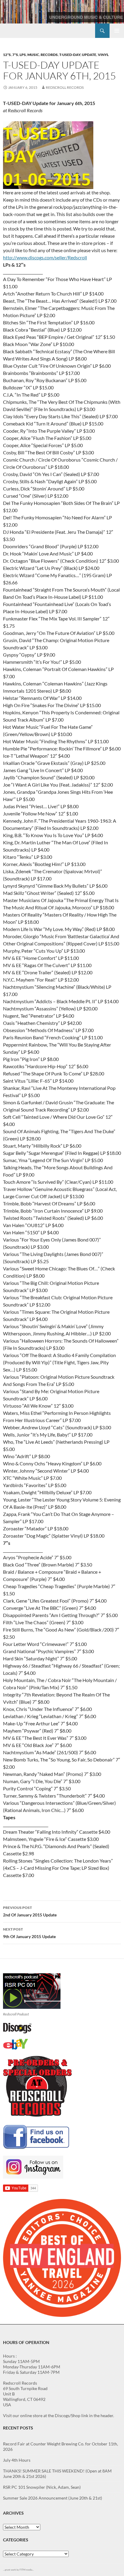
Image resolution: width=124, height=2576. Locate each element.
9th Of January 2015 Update (29, 1933)
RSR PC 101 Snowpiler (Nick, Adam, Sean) (42, 2487)
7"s (15, 55)
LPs (23, 55)
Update (89, 55)
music (33, 55)
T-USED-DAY (70, 55)
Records (49, 55)
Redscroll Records (65, 87)
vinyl (103, 55)
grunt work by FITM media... (19, 2570)
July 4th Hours (17, 2460)
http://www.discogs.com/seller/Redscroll (45, 257)
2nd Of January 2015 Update (30, 1911)
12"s (7, 55)
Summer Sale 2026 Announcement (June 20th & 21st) (53, 2498)
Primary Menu (117, 31)
